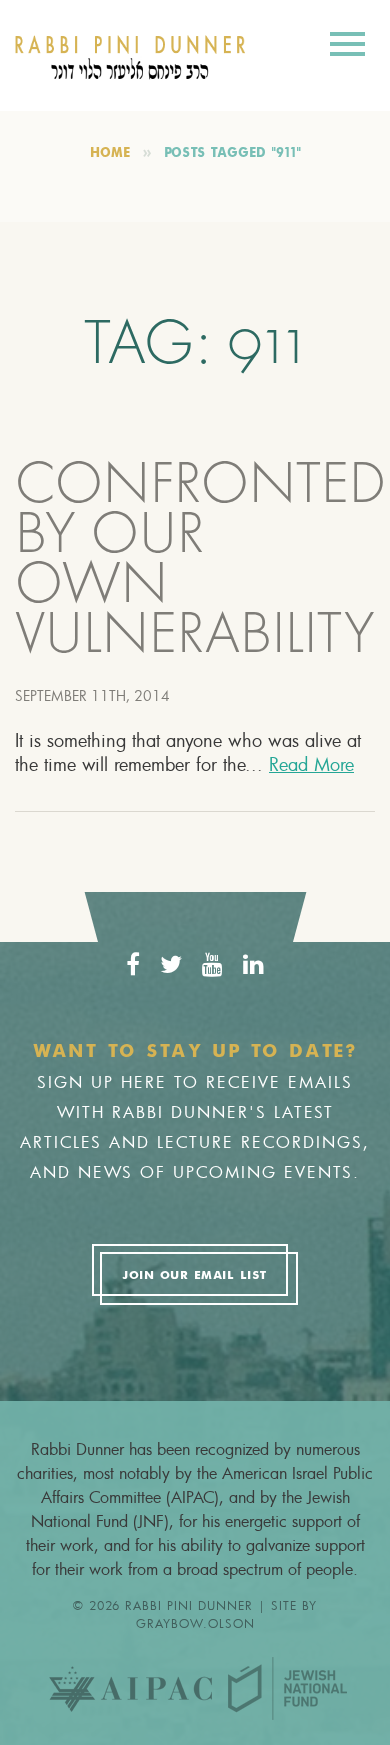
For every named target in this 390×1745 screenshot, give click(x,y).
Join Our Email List (194, 1276)
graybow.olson (195, 1623)
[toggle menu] (347, 47)
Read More (311, 764)
